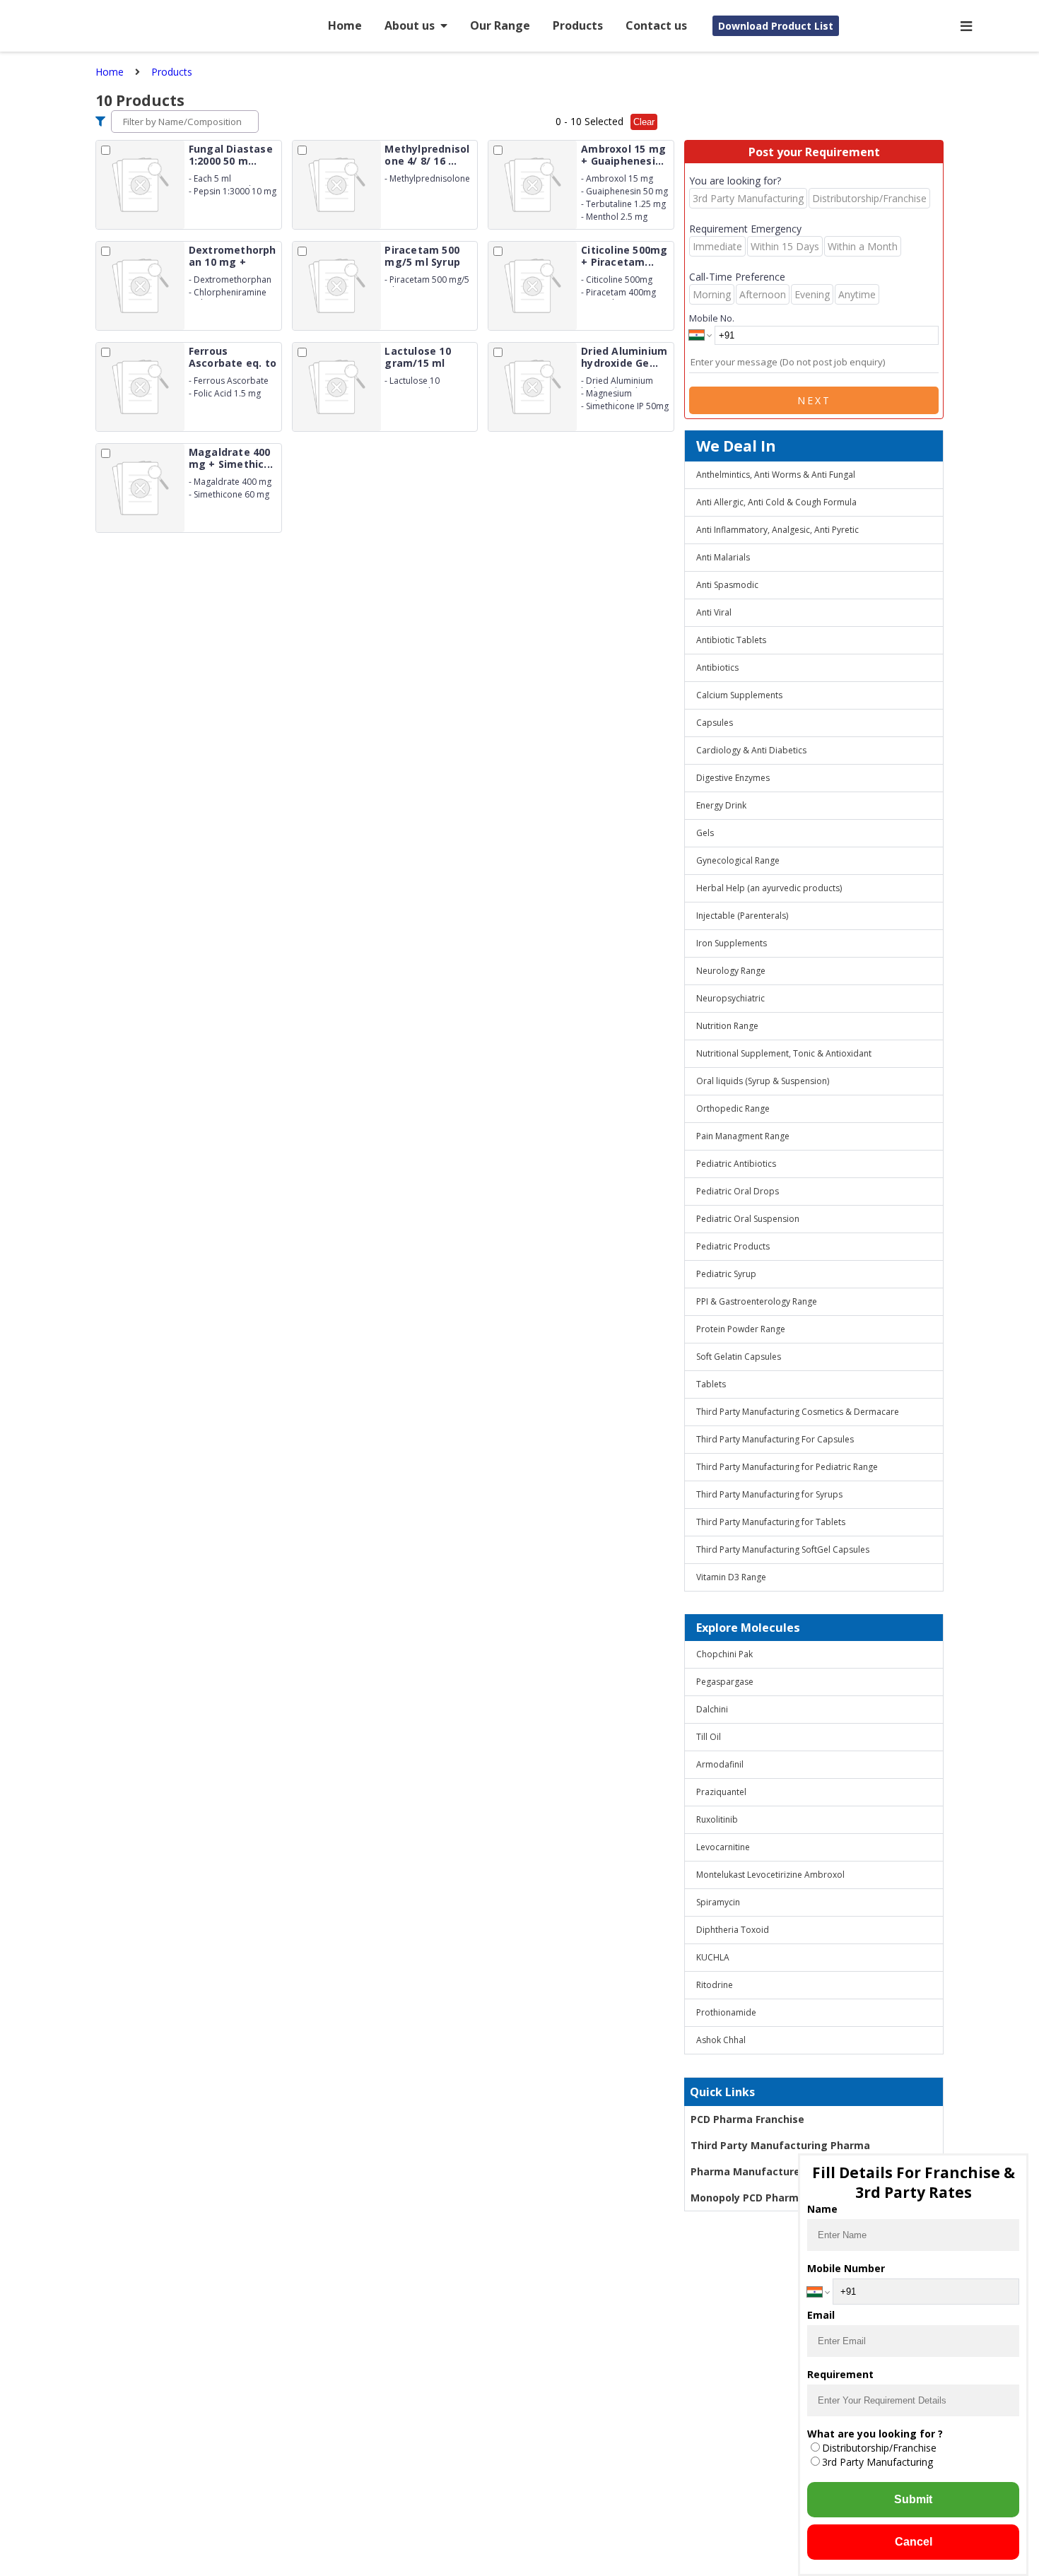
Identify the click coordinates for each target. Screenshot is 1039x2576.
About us (410, 25)
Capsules (715, 723)
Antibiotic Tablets (731, 640)
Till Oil (709, 1737)
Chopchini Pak (724, 1654)
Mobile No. (712, 318)
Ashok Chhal (721, 2040)
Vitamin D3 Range (731, 1577)
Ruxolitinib (717, 1819)
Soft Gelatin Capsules (739, 1357)
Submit (913, 2499)
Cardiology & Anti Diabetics (751, 750)
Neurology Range (731, 971)
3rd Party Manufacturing (877, 2462)
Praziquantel (721, 1792)
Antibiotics (717, 667)
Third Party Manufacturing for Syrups (769, 1494)
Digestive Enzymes (733, 778)
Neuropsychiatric (730, 998)
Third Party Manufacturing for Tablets (771, 1522)
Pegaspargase (725, 1682)
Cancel (914, 2542)
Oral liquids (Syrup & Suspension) (763, 1081)
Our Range (500, 25)
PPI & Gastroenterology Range (757, 1301)
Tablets (711, 1384)
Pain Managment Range (743, 1136)
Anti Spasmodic (727, 585)
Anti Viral (714, 612)
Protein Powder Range (741, 1329)
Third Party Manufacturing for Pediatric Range (787, 1467)
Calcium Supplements (739, 695)
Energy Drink (721, 805)
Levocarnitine (723, 1847)
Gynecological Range (738, 860)
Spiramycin (718, 1902)
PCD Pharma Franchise (747, 2119)
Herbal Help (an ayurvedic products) (769, 888)
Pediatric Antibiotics (736, 1164)
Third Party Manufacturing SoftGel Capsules (783, 1549)
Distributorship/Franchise (879, 2448)
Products (578, 25)
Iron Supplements (732, 943)
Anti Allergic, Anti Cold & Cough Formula (776, 502)
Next (814, 400)
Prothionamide (726, 2012)
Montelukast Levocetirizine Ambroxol (770, 1875)
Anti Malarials (723, 557)
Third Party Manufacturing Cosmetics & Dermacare (798, 1412)
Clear (644, 122)
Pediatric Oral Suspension (748, 1219)
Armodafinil (720, 1764)
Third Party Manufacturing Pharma (780, 2145)
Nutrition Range (727, 1026)
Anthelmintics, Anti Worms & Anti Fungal (776, 475)
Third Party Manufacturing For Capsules (775, 1439)
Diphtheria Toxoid (733, 1930)
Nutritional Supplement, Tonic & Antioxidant (784, 1053)
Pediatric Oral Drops (738, 1191)
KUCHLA (713, 1957)
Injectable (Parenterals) (742, 916)
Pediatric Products (733, 1246)
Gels (705, 833)
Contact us (656, 25)
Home (345, 25)
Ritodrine (715, 1985)
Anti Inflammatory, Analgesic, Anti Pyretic (777, 530)
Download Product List (776, 26)
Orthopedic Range (733, 1108)
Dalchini (712, 1709)
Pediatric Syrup (726, 1274)
